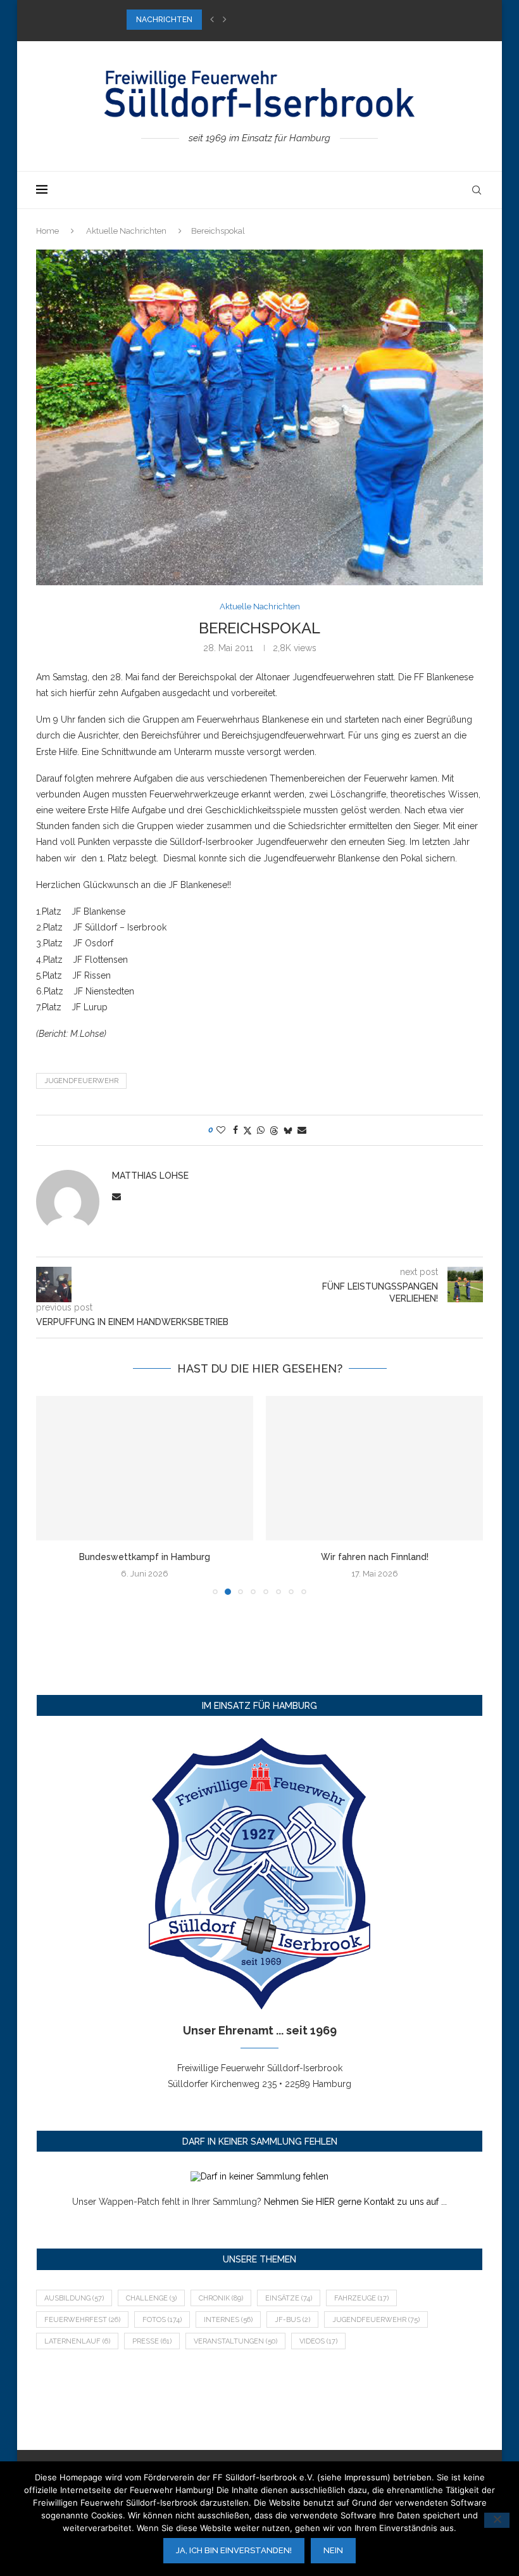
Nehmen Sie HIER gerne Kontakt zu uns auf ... (355, 2202)
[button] (212, 20)
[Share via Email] (302, 1130)
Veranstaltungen (235, 2341)
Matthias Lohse (150, 1176)
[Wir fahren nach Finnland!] (374, 1469)
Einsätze (289, 2298)
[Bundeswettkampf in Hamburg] (145, 1469)
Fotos (162, 2320)
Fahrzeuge (361, 2298)
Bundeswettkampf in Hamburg (145, 1557)
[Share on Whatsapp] (261, 1130)
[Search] (477, 190)
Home (47, 231)
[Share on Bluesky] (288, 1130)
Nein (333, 2550)
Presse (152, 2341)
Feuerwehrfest (82, 2320)
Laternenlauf (77, 2341)
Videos (318, 2341)
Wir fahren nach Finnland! (375, 1557)
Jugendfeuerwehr (81, 1081)
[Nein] (497, 2520)
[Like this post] (221, 1130)
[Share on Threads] (274, 1130)
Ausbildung (74, 2298)
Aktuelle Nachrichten (126, 231)
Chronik (221, 2298)
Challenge (151, 2298)
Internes (228, 2320)
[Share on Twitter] (247, 1130)
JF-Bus (292, 2320)
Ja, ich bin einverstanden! (234, 2550)
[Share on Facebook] (235, 1130)
